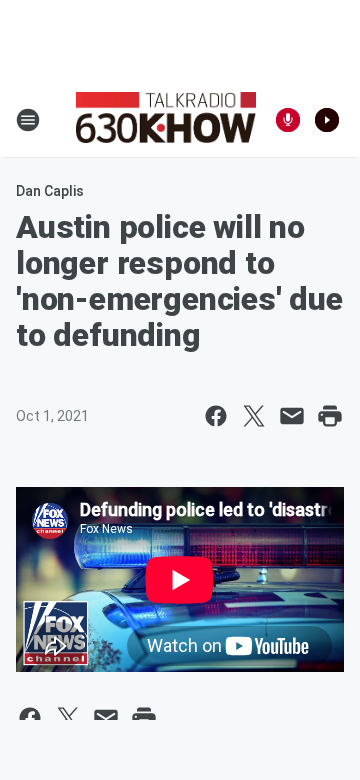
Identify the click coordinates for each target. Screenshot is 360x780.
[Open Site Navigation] (28, 120)
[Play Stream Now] (327, 120)
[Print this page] (330, 416)
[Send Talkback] (288, 120)
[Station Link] (166, 120)
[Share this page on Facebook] (216, 416)
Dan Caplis (50, 191)
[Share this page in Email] (292, 416)
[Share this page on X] (254, 416)
